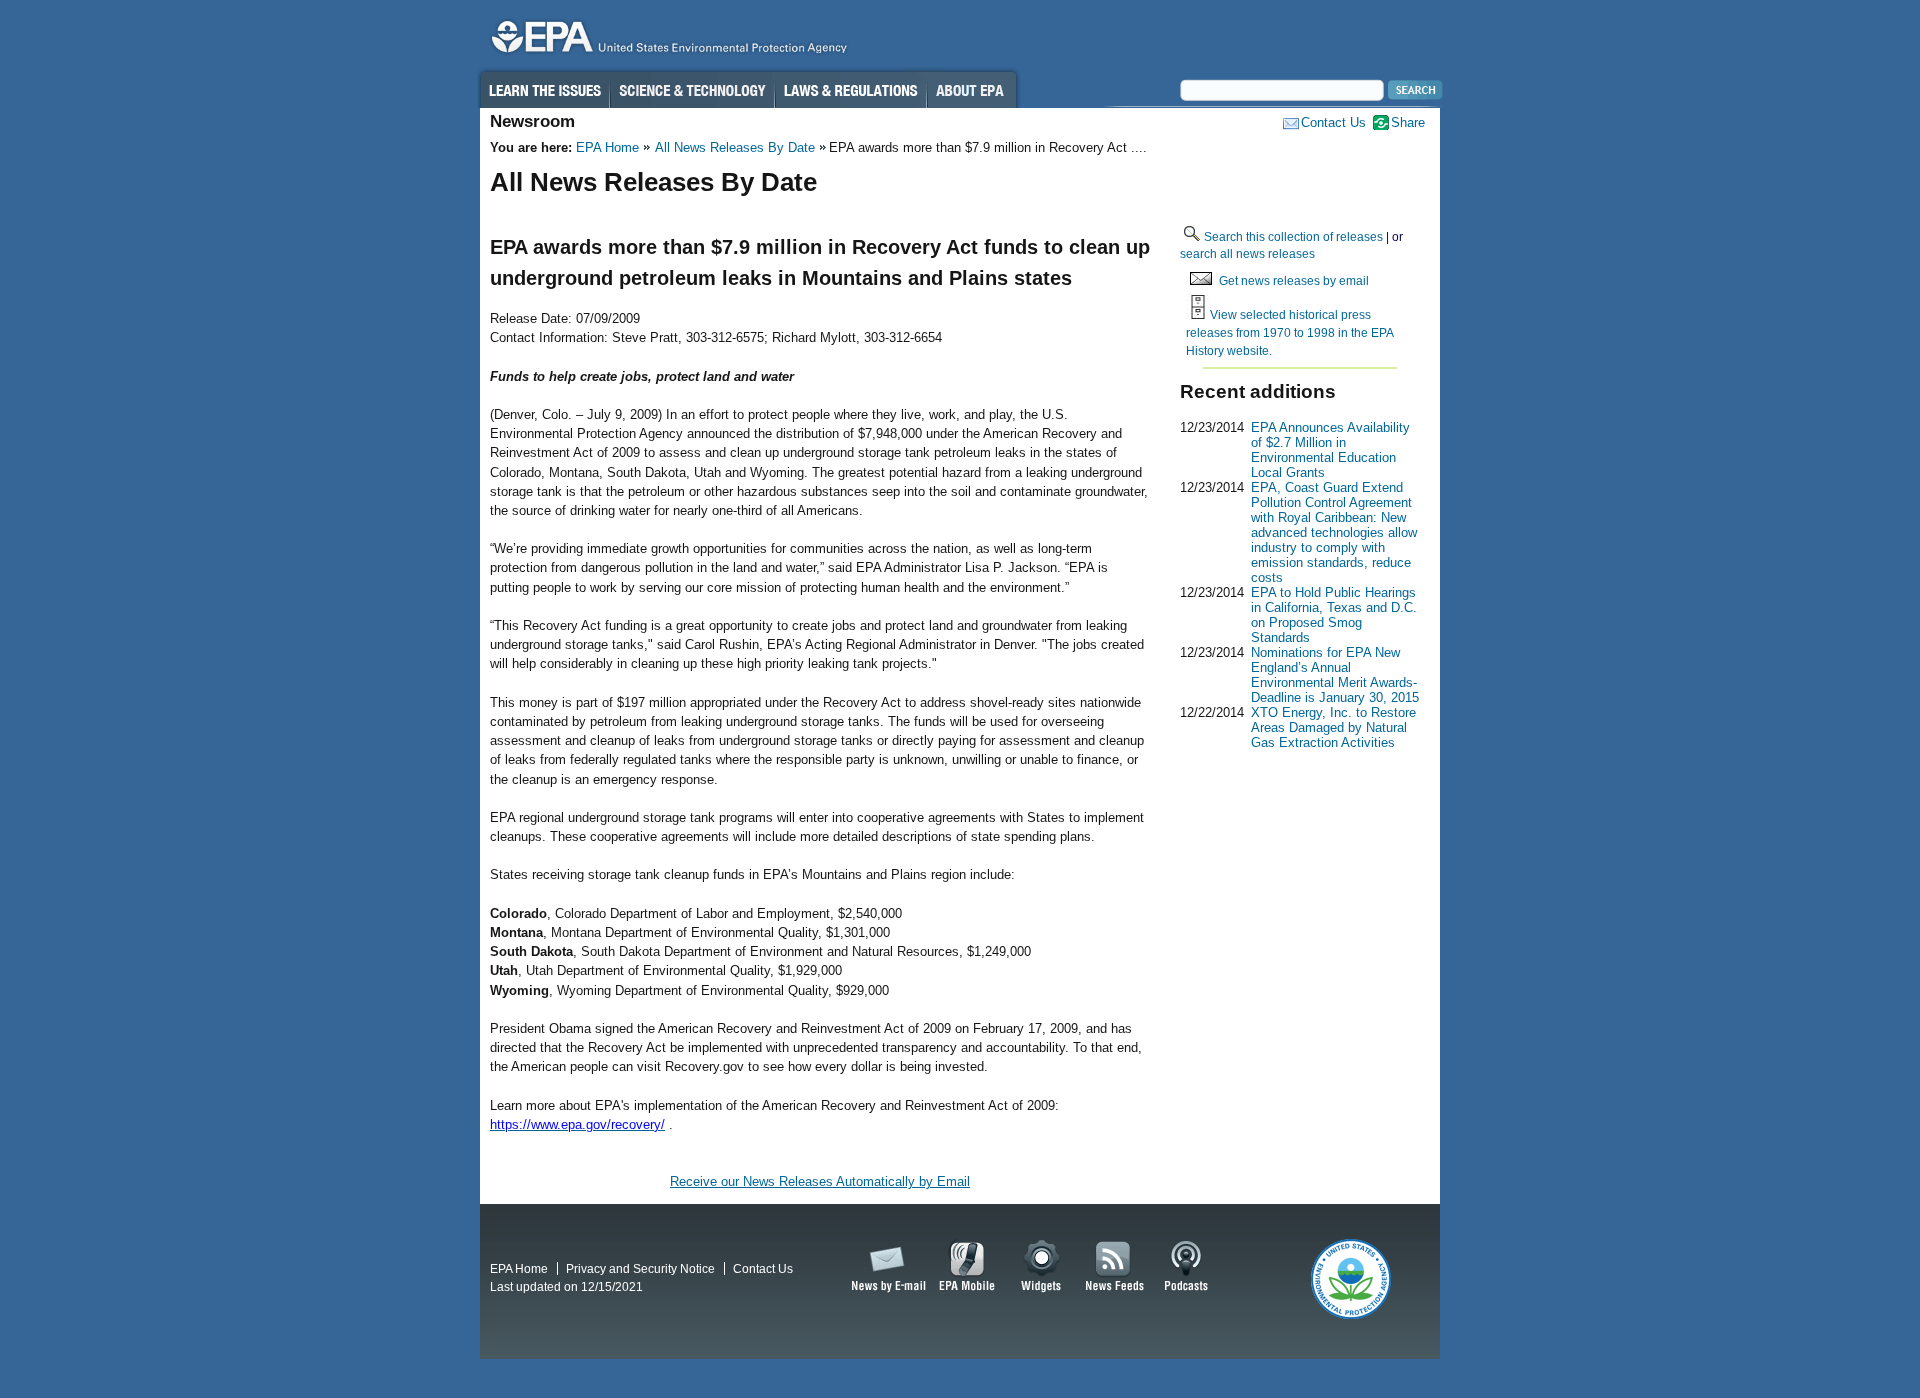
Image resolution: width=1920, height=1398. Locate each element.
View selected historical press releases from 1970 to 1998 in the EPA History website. (1289, 332)
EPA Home (607, 147)
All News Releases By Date (735, 147)
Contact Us (1333, 122)
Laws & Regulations (850, 90)
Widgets (1042, 1267)
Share (1408, 122)
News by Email (885, 1267)
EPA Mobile (967, 1267)
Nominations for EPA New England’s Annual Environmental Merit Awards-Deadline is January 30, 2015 (1335, 675)
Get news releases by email (1294, 280)
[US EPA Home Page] (666, 41)
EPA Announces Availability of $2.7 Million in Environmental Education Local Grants (1330, 450)
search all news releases (1247, 253)
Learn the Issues (544, 90)
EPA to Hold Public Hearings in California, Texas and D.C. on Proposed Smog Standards (1334, 615)
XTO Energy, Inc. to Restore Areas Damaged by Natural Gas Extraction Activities (1333, 727)
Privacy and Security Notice (640, 1268)
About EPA (971, 90)
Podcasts (1186, 1267)
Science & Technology (692, 90)
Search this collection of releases (1293, 236)
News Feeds (1115, 1267)
